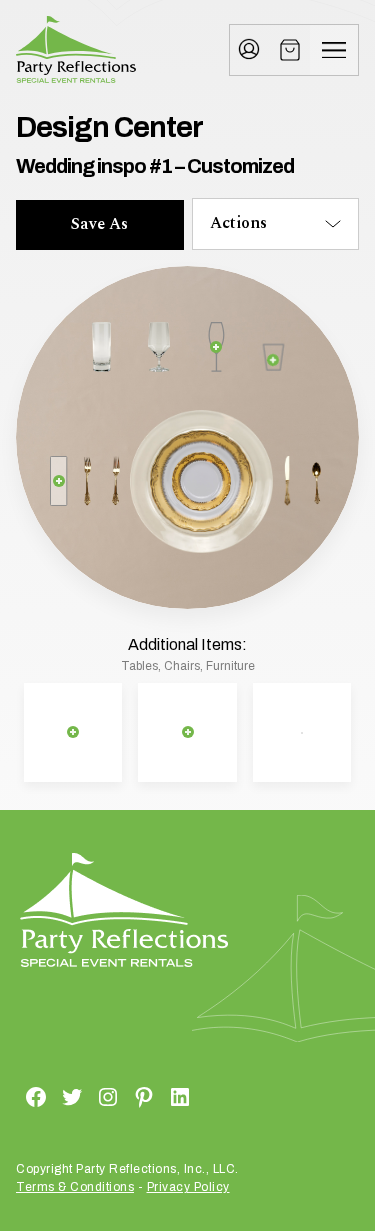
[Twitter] (48, 1096)
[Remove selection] (216, 347)
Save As (99, 224)
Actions (238, 223)
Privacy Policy (188, 1187)
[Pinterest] (120, 1096)
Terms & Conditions (75, 1187)
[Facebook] (12, 1096)
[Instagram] (84, 1096)
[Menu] (334, 50)
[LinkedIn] (156, 1096)
